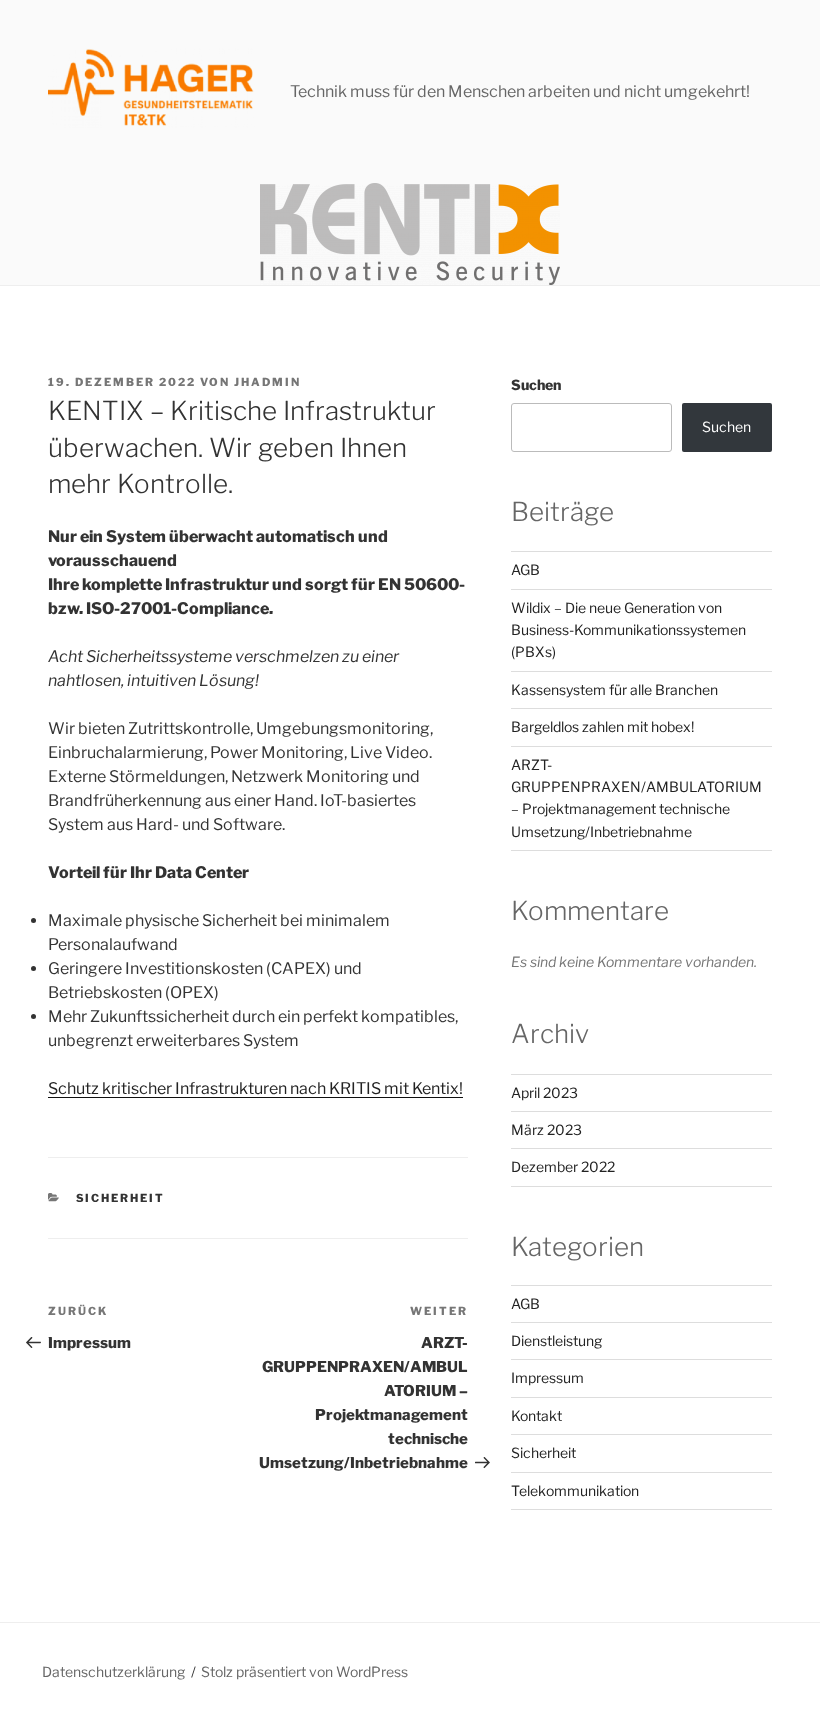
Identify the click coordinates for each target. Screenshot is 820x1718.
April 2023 (544, 1092)
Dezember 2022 (563, 1166)
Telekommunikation (575, 1490)
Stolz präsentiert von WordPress (304, 1671)
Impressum (547, 1377)
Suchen (536, 384)
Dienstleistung (556, 1340)
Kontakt (536, 1415)
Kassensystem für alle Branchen (614, 689)
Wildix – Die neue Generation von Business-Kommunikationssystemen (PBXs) (628, 630)
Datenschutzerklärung (113, 1671)
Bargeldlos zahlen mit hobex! (602, 726)
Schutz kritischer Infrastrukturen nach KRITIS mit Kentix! (255, 1088)
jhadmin (267, 382)
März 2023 (546, 1129)
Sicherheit (121, 1198)
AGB (525, 569)
